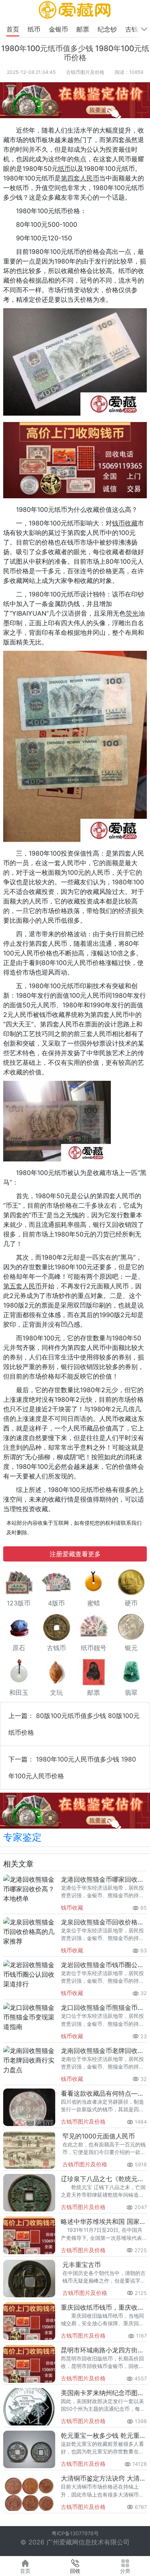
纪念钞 (108, 29)
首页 (13, 29)
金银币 (59, 29)
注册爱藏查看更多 (75, 1554)
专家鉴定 (22, 1837)
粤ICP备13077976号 (75, 2533)
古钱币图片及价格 (85, 72)
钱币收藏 (72, 1907)
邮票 (84, 29)
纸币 (35, 29)
